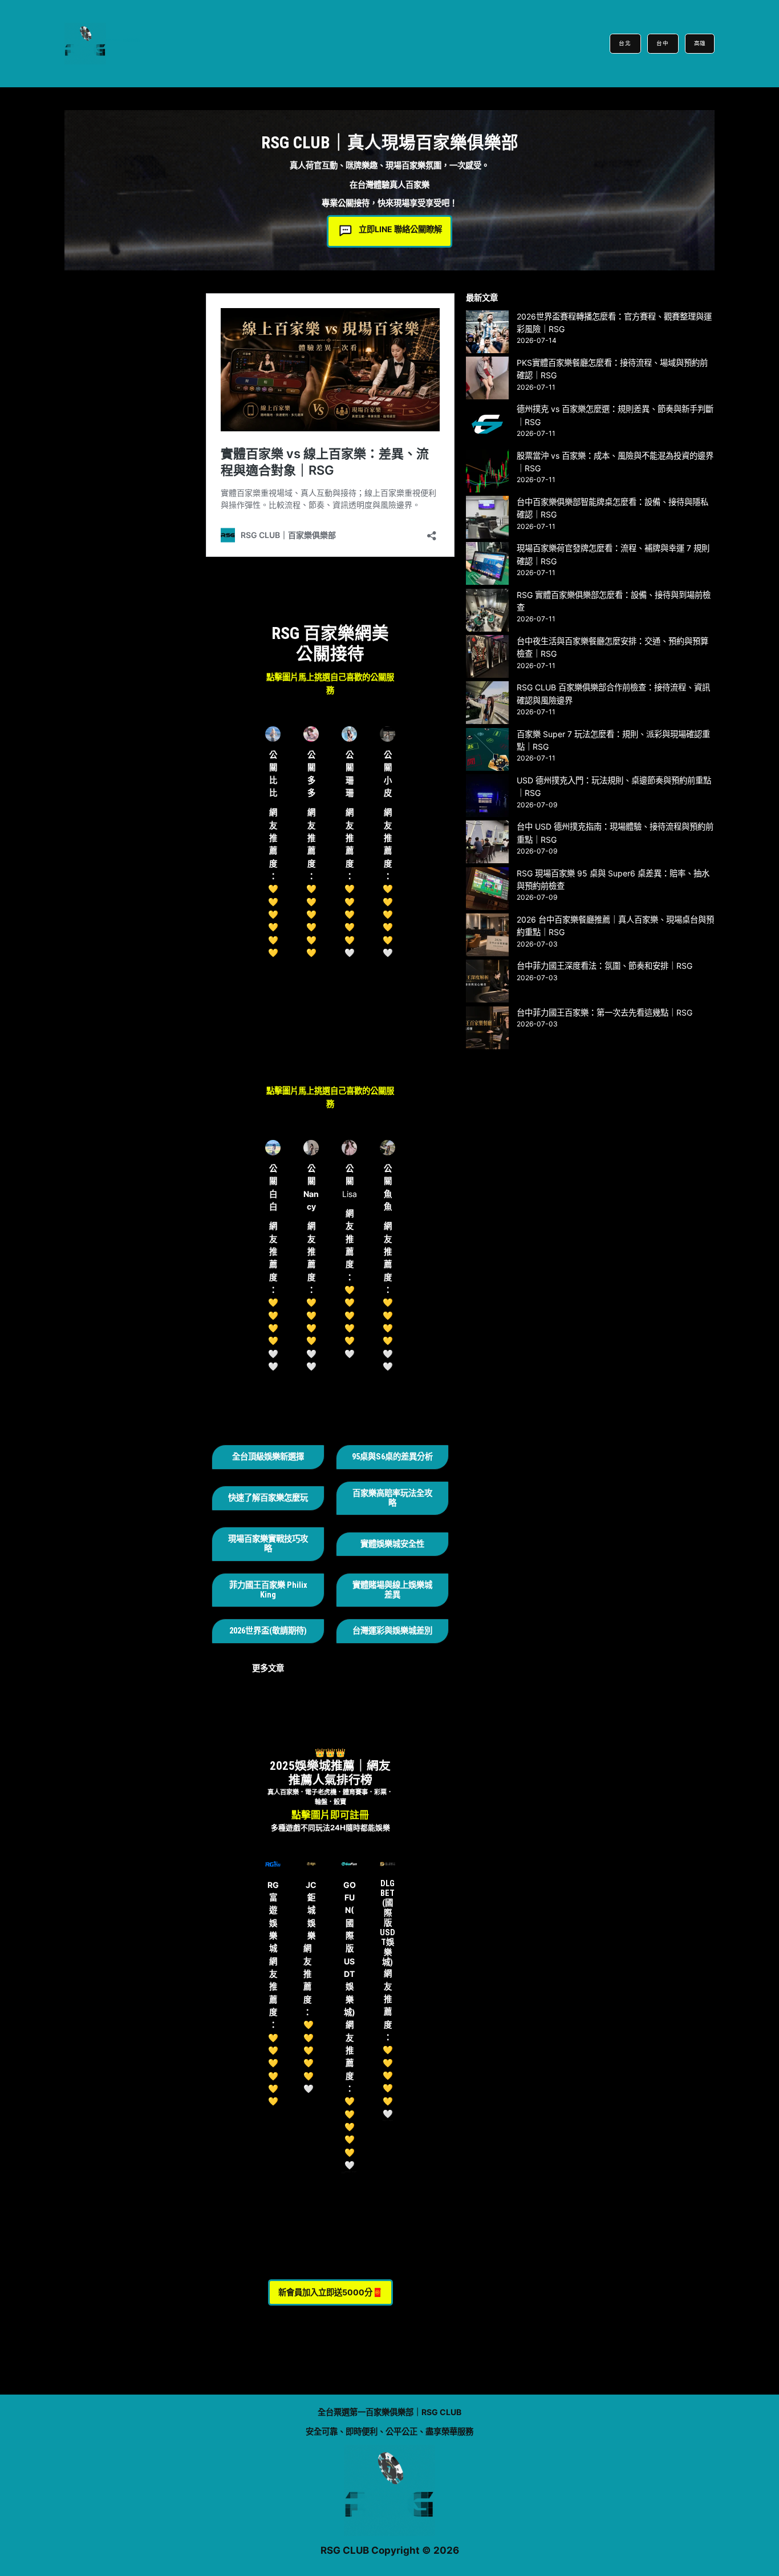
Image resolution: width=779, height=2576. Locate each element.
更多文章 (268, 1668)
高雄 (700, 43)
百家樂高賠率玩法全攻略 (392, 1498)
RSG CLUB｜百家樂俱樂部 (123, 40)
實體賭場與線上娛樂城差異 (392, 1590)
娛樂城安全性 (400, 1544)
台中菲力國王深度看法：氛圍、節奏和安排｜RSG (604, 966)
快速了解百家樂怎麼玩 (268, 1498)
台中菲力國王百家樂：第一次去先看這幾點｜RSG (604, 1012)
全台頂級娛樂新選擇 (268, 1457)
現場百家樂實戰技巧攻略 (268, 1544)
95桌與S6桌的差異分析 (392, 1457)
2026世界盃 (249, 1631)
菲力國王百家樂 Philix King (268, 1590)
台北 (625, 43)
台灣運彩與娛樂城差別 (392, 1631)
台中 (663, 43)
